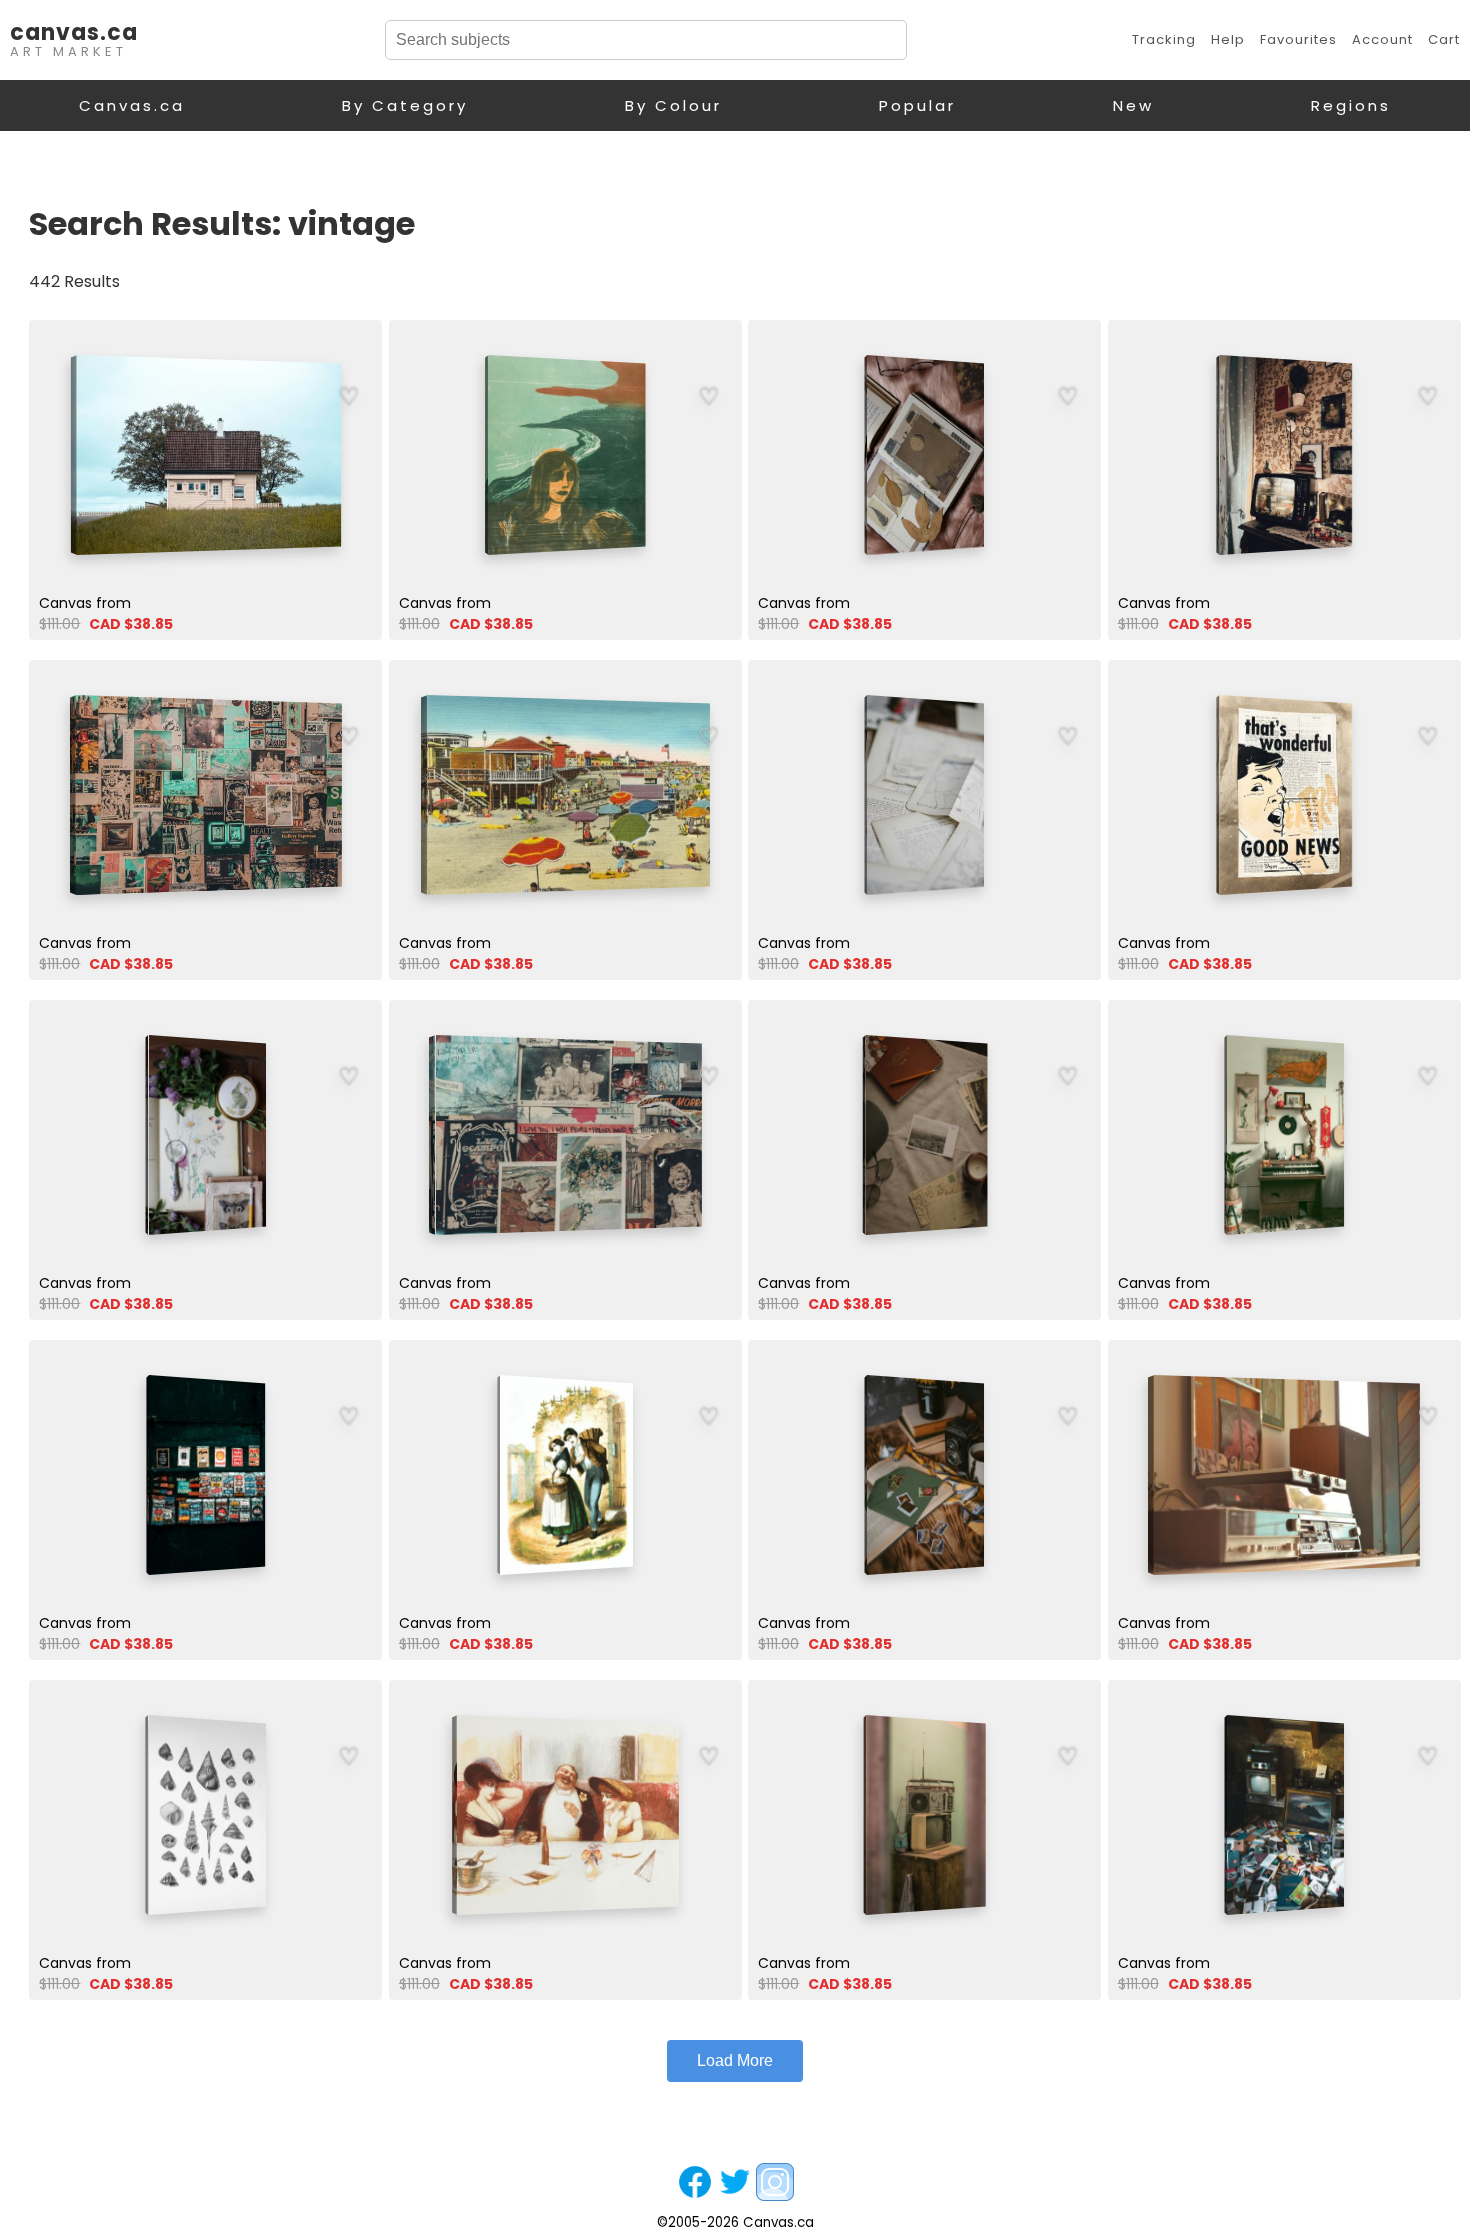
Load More (735, 2060)
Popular (917, 105)
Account (1382, 39)
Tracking (1164, 39)
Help (1228, 39)
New (1133, 105)
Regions (1351, 105)
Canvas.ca (132, 105)
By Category (405, 105)
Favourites (1298, 39)
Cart (1444, 39)
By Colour (673, 105)
